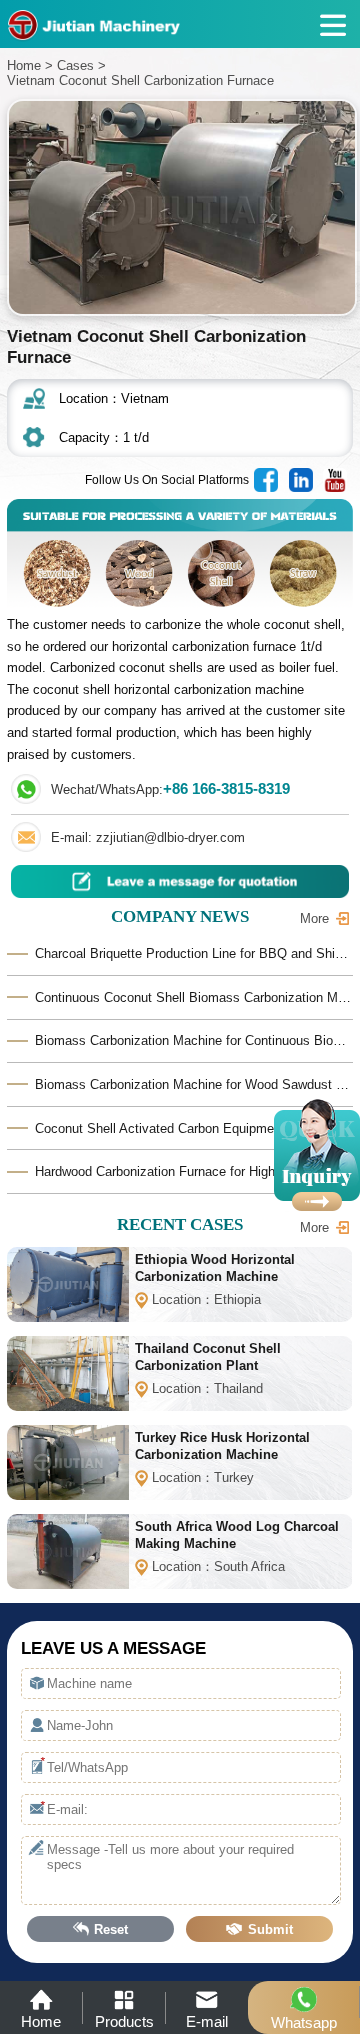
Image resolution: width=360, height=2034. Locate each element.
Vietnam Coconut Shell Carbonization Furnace (140, 80)
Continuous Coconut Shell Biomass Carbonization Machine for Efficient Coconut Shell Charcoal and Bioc (193, 997)
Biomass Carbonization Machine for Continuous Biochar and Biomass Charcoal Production (193, 1040)
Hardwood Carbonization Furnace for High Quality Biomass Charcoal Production (193, 1171)
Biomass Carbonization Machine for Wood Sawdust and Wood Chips (193, 1084)
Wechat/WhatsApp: (170, 788)
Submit (270, 1929)
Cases (75, 65)
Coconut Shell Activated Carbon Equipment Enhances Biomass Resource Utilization (193, 1128)
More (314, 918)
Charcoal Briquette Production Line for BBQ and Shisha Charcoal (193, 953)
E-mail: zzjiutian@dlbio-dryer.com (148, 837)
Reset (111, 1929)
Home (24, 65)
